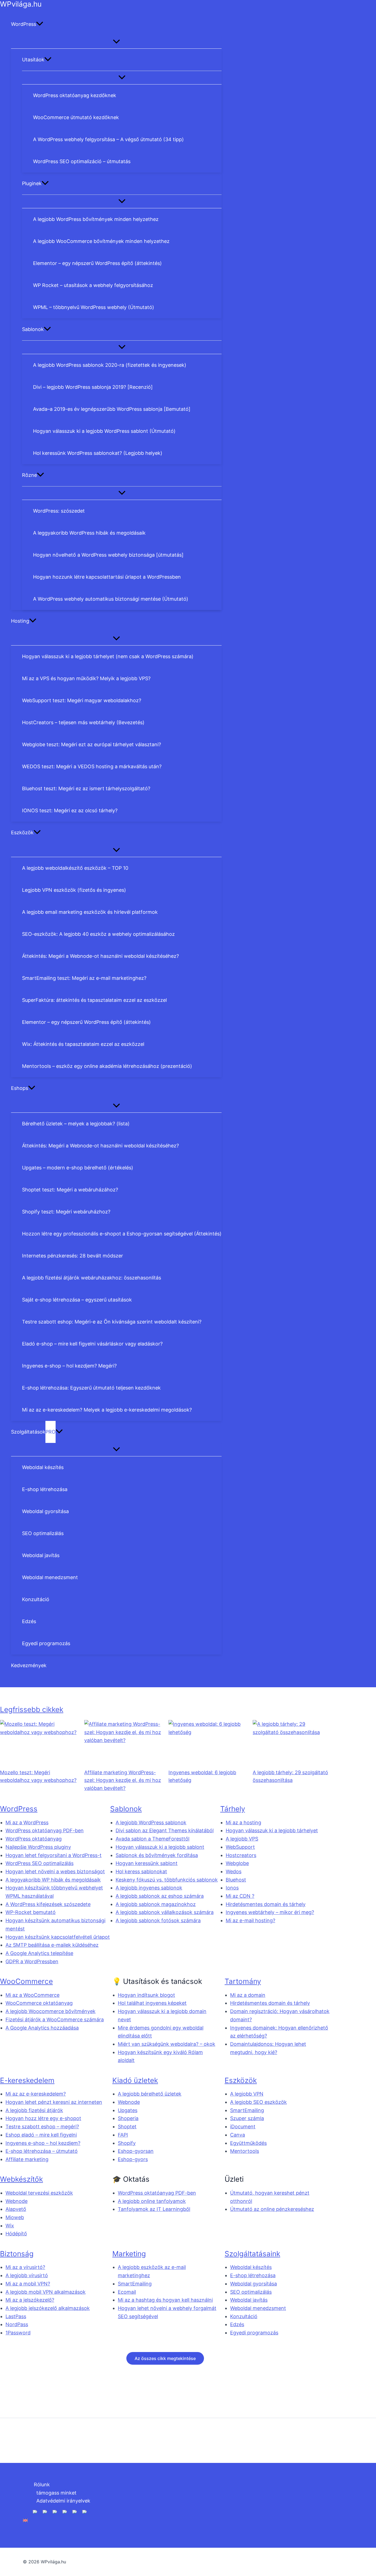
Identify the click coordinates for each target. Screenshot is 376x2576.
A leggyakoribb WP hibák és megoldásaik (53, 1880)
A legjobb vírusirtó (27, 2275)
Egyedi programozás (254, 2333)
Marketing (129, 2254)
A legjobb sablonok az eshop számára (160, 1896)
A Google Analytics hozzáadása (42, 2028)
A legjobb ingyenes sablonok (149, 1888)
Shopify (127, 2143)
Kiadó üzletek (135, 2080)
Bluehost (236, 1880)
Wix (10, 2226)
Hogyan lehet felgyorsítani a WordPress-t (54, 1855)
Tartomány (243, 1981)
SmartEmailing (247, 2110)
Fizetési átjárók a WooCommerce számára (55, 2019)
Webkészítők (21, 2179)
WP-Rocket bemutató (31, 1912)
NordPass (17, 2324)
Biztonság (17, 2254)
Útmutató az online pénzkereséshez (272, 2209)
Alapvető (16, 2209)
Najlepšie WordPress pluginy (38, 1847)
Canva (238, 2135)
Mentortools (245, 2151)
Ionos (232, 1888)
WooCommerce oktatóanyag (39, 2003)
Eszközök (241, 2080)
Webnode (129, 2102)
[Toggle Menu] (116, 42)
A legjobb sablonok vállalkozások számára (165, 1912)
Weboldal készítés (251, 2267)
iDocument (243, 2127)
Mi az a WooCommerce (32, 1995)
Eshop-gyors (133, 2159)
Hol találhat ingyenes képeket (152, 2003)
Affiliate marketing (27, 2159)
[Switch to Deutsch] (35, 2520)
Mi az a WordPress (27, 1822)
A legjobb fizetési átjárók (34, 2110)
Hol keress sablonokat (141, 1871)
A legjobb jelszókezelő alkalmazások (48, 2308)
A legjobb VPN (247, 2094)
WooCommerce (26, 1981)
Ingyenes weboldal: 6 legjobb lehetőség (202, 1776)
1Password (18, 2333)
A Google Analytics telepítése (39, 1953)
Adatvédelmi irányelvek (63, 2501)
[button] (40, 24)
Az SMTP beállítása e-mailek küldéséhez (52, 1945)
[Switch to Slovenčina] (85, 2520)
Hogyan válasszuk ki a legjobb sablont (160, 1847)
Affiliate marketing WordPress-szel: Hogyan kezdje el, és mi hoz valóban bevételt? (123, 1780)
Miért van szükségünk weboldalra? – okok (167, 2044)
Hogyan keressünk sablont (147, 1863)
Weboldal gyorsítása (254, 2284)
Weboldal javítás (249, 2300)
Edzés (237, 2324)
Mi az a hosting (243, 1822)
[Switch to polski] (45, 2520)
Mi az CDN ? (240, 1896)
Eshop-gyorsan (136, 2151)
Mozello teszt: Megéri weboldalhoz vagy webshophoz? (38, 1776)
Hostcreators (241, 1855)
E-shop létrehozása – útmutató (42, 2151)
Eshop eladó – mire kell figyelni (41, 2135)
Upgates (128, 2110)
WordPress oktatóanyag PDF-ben (45, 1830)
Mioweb (15, 2217)
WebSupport (240, 1847)
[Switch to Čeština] (75, 2520)
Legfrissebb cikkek (32, 1709)
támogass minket (56, 2492)
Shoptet (127, 2127)
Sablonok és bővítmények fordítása (157, 1855)
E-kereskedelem (27, 2080)
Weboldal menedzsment (258, 2308)
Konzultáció (244, 2316)
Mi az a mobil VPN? (28, 2284)
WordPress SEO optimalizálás (39, 1863)
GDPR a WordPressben (32, 1961)
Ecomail (127, 2292)
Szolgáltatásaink (252, 2254)
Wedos (234, 1871)
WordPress (19, 1809)
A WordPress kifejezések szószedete (48, 1904)
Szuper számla (247, 2118)
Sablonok (126, 1809)
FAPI (123, 2135)
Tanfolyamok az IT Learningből (154, 2209)
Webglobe (237, 1863)
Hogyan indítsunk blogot (146, 1995)
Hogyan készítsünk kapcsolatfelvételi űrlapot (58, 1937)
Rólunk (42, 2485)
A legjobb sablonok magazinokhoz (156, 1904)
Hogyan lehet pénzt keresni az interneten (54, 2102)
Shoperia (128, 2118)
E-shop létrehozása (253, 2275)
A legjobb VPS (242, 1839)
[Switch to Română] (55, 2520)
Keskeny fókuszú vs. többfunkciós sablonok (167, 1880)
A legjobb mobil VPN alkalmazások (46, 2292)
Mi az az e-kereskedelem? (36, 2094)
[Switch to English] (25, 2520)
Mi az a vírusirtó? (25, 2267)
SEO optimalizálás (251, 2292)
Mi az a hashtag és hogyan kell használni (165, 2300)
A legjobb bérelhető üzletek (150, 2094)
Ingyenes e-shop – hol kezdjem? (43, 2143)
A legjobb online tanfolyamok (152, 2201)
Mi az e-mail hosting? (250, 1920)
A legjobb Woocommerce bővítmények (51, 2011)
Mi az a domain (248, 1995)
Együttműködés (248, 2143)
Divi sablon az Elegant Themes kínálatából (165, 1830)
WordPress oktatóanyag (34, 1839)
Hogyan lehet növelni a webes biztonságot (55, 1871)
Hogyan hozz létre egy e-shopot (43, 2118)
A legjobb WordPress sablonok (151, 1822)
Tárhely (233, 1809)
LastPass (16, 2316)
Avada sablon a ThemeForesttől (152, 1839)
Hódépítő (16, 2234)
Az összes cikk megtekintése (165, 2358)
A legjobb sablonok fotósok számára (158, 1920)
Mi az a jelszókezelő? (30, 2300)
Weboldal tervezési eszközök (39, 2193)
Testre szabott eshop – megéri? (42, 2127)
